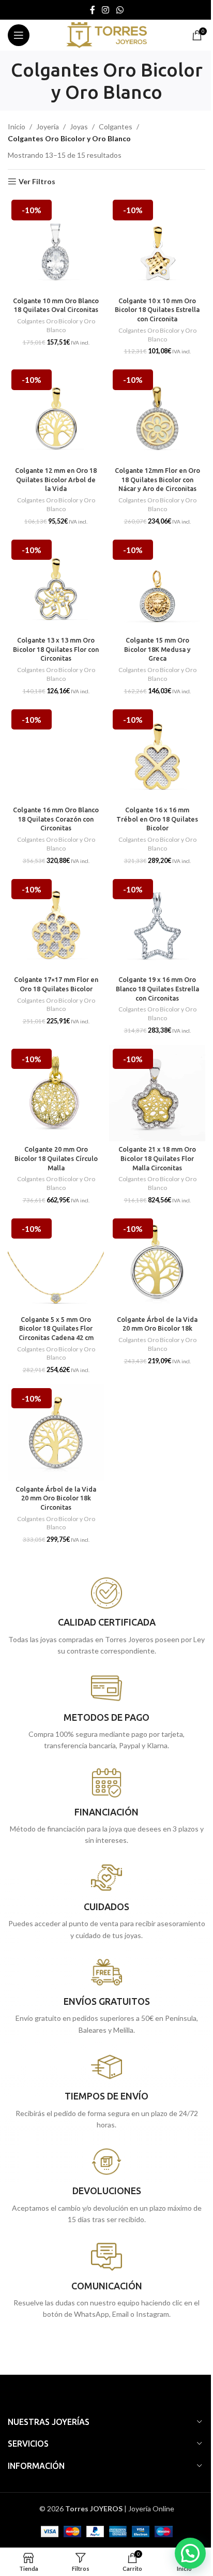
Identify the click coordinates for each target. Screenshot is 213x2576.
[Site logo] (106, 34)
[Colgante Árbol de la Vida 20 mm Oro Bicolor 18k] (157, 1263)
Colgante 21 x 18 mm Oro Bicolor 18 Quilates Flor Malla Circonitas (157, 1158)
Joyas (79, 126)
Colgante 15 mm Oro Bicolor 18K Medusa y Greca (157, 649)
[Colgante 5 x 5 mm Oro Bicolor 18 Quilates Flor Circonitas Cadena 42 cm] (56, 1263)
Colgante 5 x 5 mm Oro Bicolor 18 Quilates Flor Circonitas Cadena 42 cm (56, 1328)
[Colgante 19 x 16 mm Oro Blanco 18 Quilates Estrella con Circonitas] (157, 924)
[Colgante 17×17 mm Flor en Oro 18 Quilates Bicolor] (56, 924)
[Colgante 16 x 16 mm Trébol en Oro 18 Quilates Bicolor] (157, 754)
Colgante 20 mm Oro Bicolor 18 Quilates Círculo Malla (56, 1158)
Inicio (17, 126)
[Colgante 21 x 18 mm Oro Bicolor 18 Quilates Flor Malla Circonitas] (157, 1093)
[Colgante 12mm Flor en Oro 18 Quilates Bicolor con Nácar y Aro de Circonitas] (157, 414)
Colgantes (116, 126)
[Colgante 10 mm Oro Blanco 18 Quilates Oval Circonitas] (56, 244)
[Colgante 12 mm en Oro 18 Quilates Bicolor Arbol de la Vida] (56, 414)
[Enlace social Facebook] (93, 10)
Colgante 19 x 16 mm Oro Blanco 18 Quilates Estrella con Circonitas (157, 988)
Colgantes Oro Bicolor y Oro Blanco (56, 325)
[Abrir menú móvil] (19, 35)
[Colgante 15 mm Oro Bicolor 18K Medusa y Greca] (157, 584)
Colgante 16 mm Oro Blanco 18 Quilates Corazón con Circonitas (56, 819)
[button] (190, 2553)
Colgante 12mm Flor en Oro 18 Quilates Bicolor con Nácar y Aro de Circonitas (157, 479)
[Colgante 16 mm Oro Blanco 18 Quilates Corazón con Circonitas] (56, 754)
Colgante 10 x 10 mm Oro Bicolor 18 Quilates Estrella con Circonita (157, 310)
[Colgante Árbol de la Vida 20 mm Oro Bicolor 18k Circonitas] (56, 1433)
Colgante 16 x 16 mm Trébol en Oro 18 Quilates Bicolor (157, 819)
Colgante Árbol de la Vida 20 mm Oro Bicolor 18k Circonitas (56, 1498)
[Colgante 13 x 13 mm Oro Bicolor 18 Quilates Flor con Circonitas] (56, 584)
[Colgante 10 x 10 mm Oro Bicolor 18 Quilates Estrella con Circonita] (157, 244)
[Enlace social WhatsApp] (120, 10)
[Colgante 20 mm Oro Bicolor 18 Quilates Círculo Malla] (56, 1093)
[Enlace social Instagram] (106, 10)
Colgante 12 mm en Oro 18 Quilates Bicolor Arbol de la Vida (56, 479)
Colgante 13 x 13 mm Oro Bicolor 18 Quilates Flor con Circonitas (56, 649)
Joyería (48, 126)
